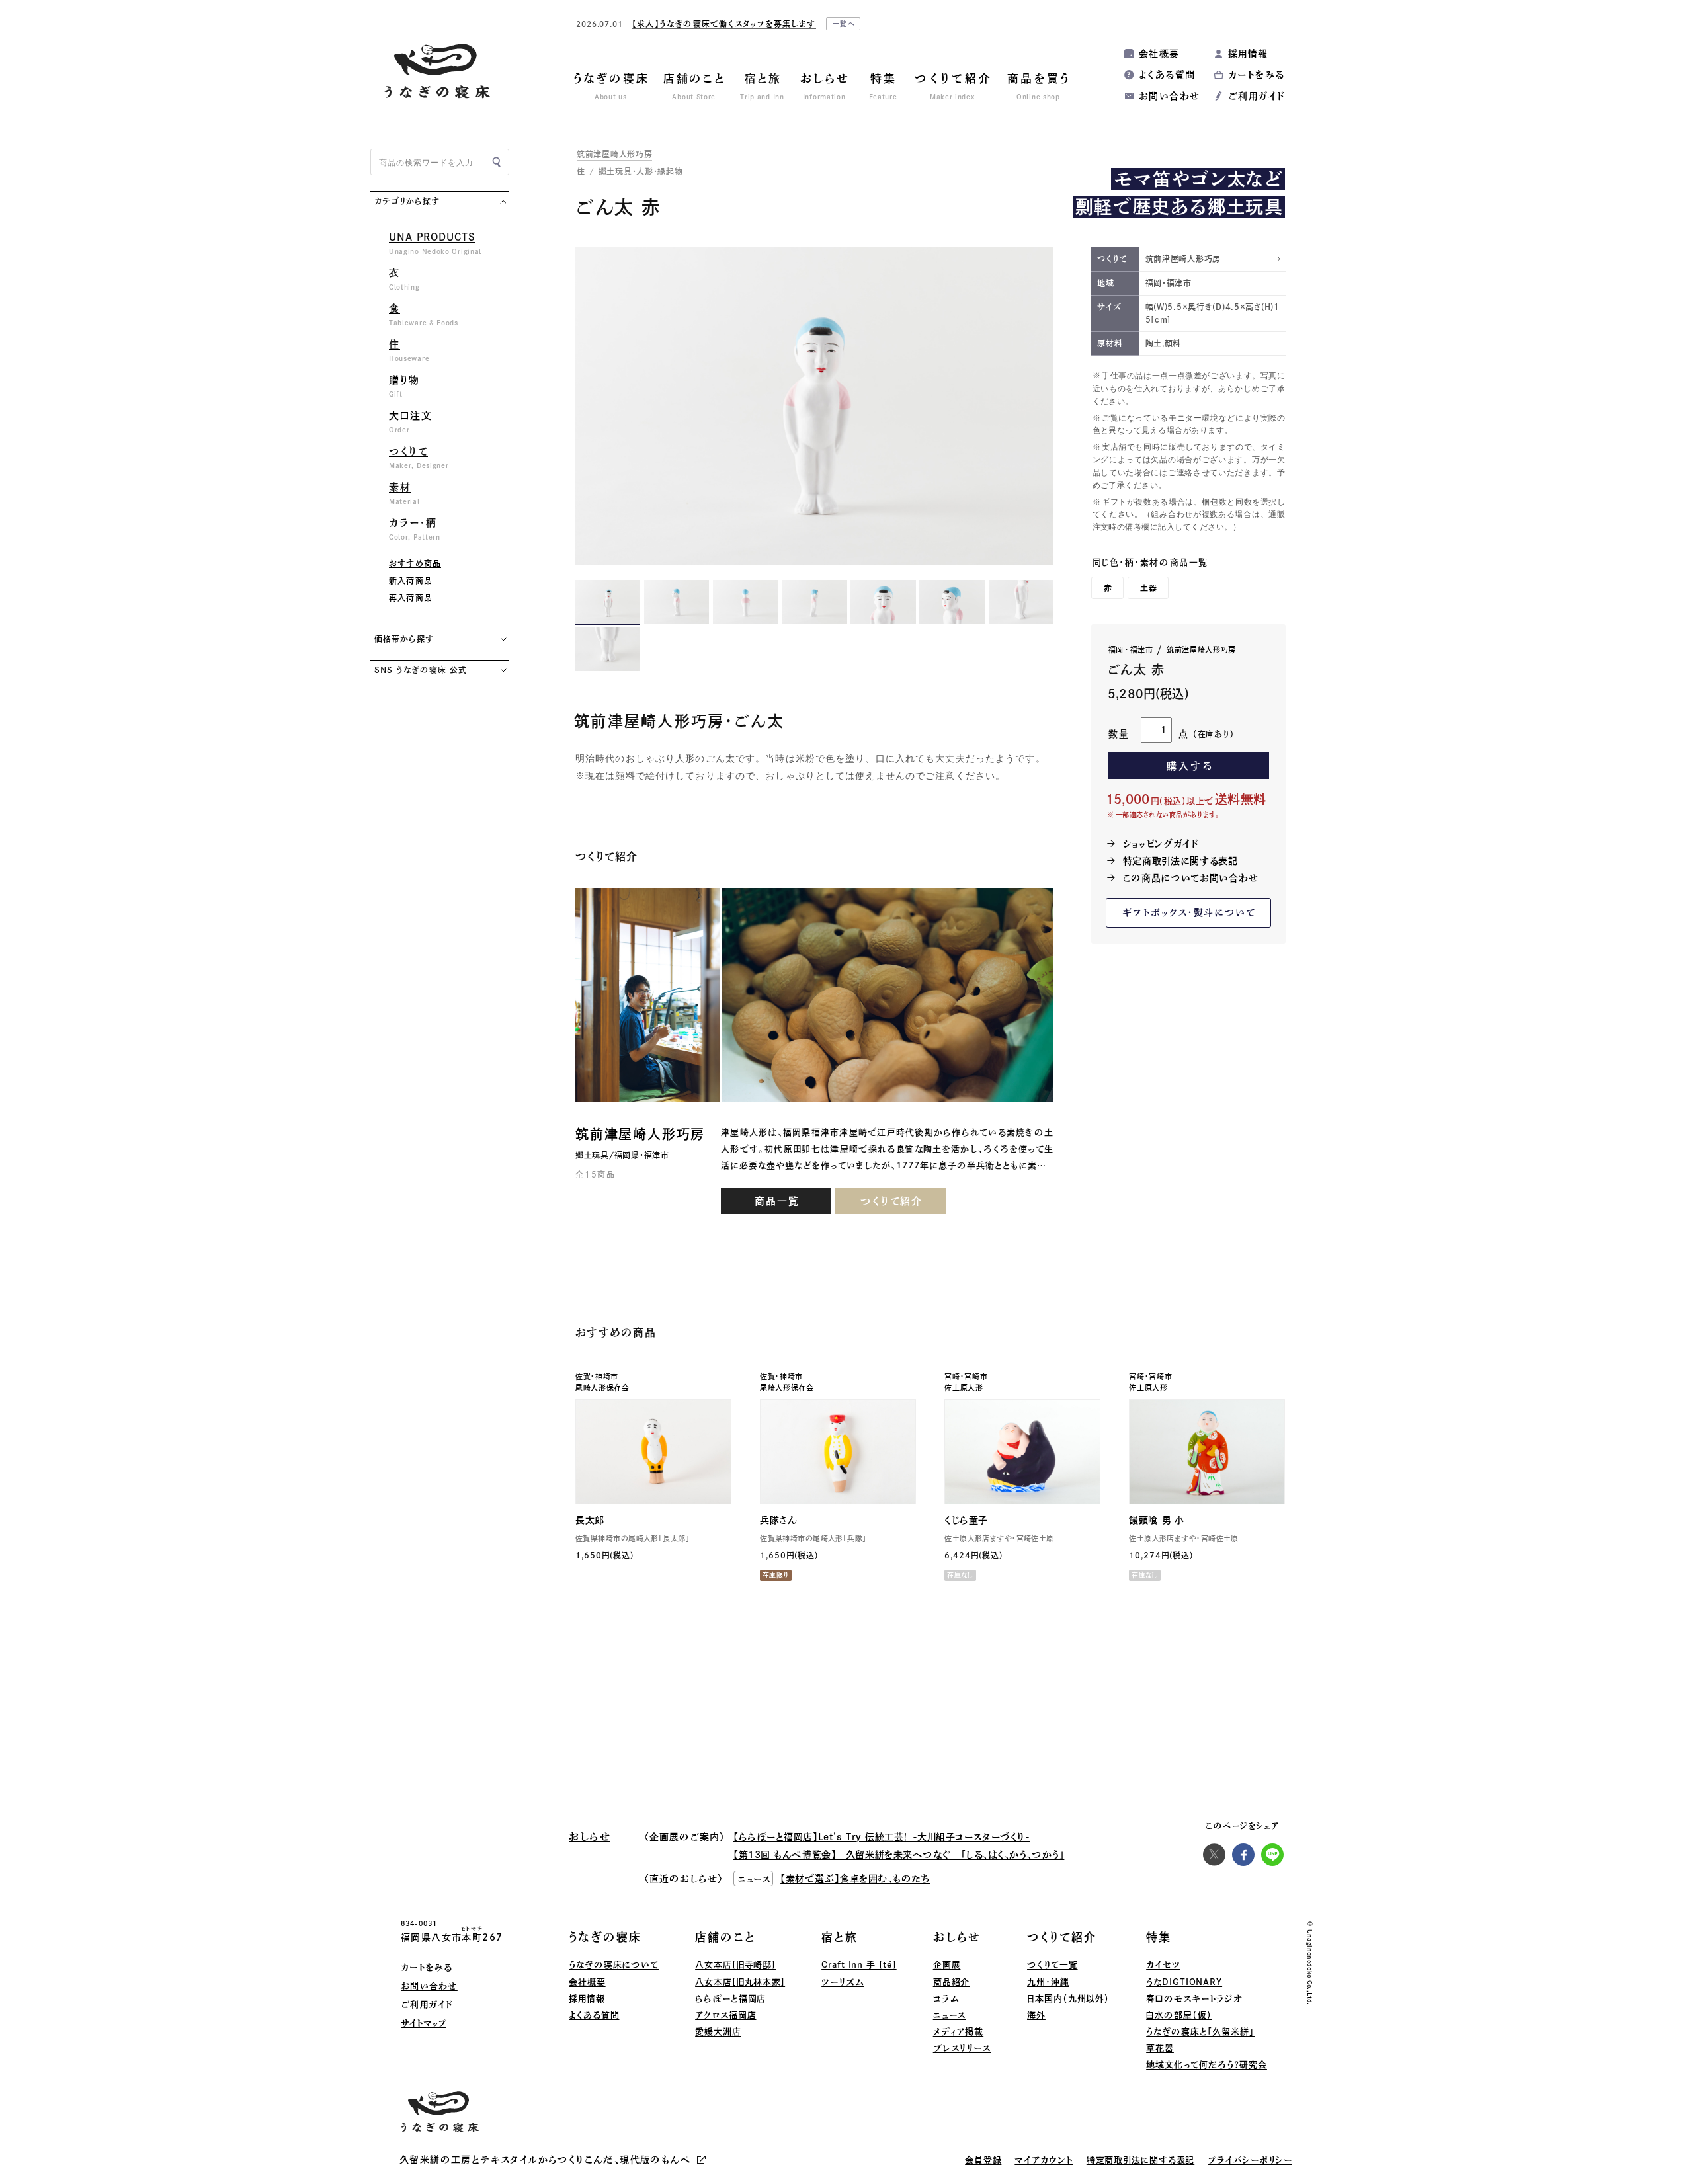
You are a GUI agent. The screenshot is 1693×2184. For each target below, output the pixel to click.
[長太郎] (653, 1452)
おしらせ (957, 1937)
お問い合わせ (1169, 96)
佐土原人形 (964, 1388)
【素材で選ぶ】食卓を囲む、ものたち (855, 1879)
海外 (1036, 2015)
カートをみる (1256, 75)
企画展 (947, 1965)
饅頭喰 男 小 (1156, 1520)
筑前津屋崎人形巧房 (614, 154)
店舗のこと (725, 1937)
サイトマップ (424, 2023)
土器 (1149, 588)
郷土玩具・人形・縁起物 (641, 171)
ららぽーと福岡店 (730, 1999)
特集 (1159, 1937)
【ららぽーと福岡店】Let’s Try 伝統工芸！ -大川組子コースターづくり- (882, 1837)
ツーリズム (843, 1982)
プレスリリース (962, 2048)
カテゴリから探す (407, 201)
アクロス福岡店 (725, 2015)
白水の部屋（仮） (1179, 2015)
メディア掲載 (958, 2032)
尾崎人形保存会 (602, 1388)
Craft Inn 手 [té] (859, 1965)
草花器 (1160, 2048)
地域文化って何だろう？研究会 (1207, 2065)
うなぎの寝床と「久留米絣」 (1200, 2032)
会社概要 (1159, 54)
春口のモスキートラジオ (1194, 1999)
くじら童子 (966, 1520)
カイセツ (1163, 1965)
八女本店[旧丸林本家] (740, 1982)
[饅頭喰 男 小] (1207, 1452)
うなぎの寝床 (605, 1937)
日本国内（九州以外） (1068, 1999)
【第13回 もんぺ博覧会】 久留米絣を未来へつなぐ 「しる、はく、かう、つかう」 (899, 1855)
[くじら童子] (1022, 1452)
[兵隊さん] (838, 1452)
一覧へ (985, 26)
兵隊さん (778, 1520)
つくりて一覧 (1052, 1965)
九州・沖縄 (1048, 1982)
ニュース (950, 2015)
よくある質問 (1167, 75)
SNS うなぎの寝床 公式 (420, 670)
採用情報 (1248, 54)
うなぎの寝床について (614, 1965)
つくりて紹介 (891, 1201)
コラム (946, 1999)
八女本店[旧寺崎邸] (735, 1965)
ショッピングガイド (1161, 844)
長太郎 (590, 1520)
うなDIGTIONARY (1184, 1982)
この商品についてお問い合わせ (1191, 878)
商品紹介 (952, 1982)
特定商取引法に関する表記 (1180, 861)
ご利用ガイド (1257, 96)
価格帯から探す (404, 639)
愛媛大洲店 (718, 2032)
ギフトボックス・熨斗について (1189, 912)
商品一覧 (777, 1201)
